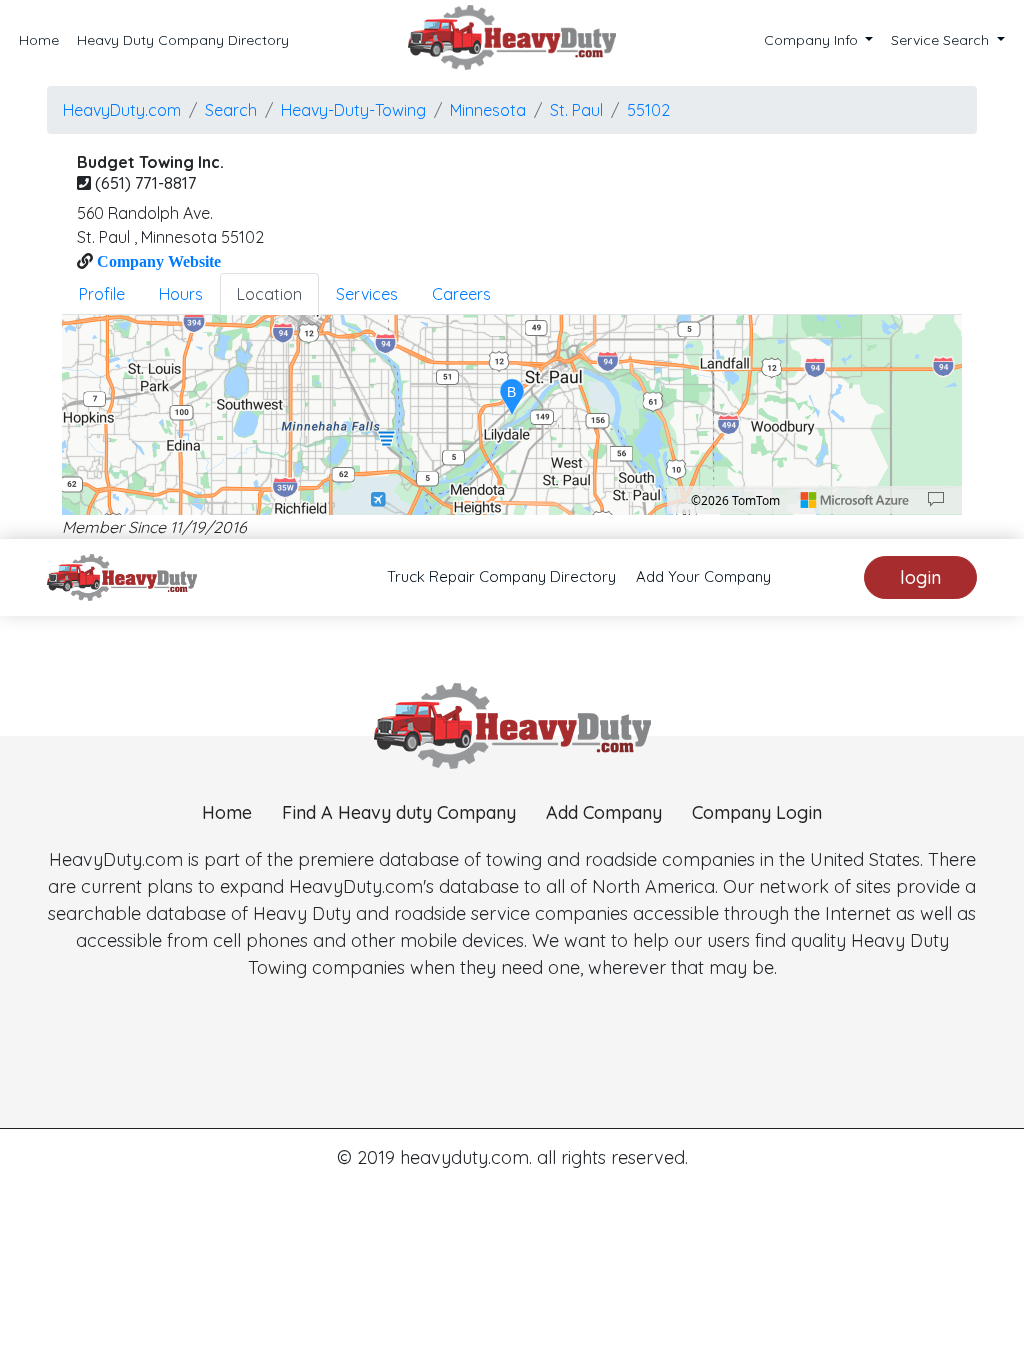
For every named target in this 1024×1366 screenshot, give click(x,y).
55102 (648, 110)
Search (231, 110)
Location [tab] (269, 294)
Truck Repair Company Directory (501, 576)
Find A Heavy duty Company (399, 812)
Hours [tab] (181, 294)
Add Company (604, 812)
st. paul (576, 110)
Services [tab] (367, 294)
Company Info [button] (813, 40)
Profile (102, 294)
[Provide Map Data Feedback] (936, 500)
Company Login (757, 812)
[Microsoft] (855, 500)
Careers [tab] (461, 294)
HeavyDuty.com (122, 110)
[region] (512, 415)
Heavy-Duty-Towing (353, 110)
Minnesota (488, 110)
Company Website (157, 261)
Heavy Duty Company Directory (183, 40)
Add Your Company (703, 576)
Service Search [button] (942, 40)
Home (39, 40)
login (920, 577)
